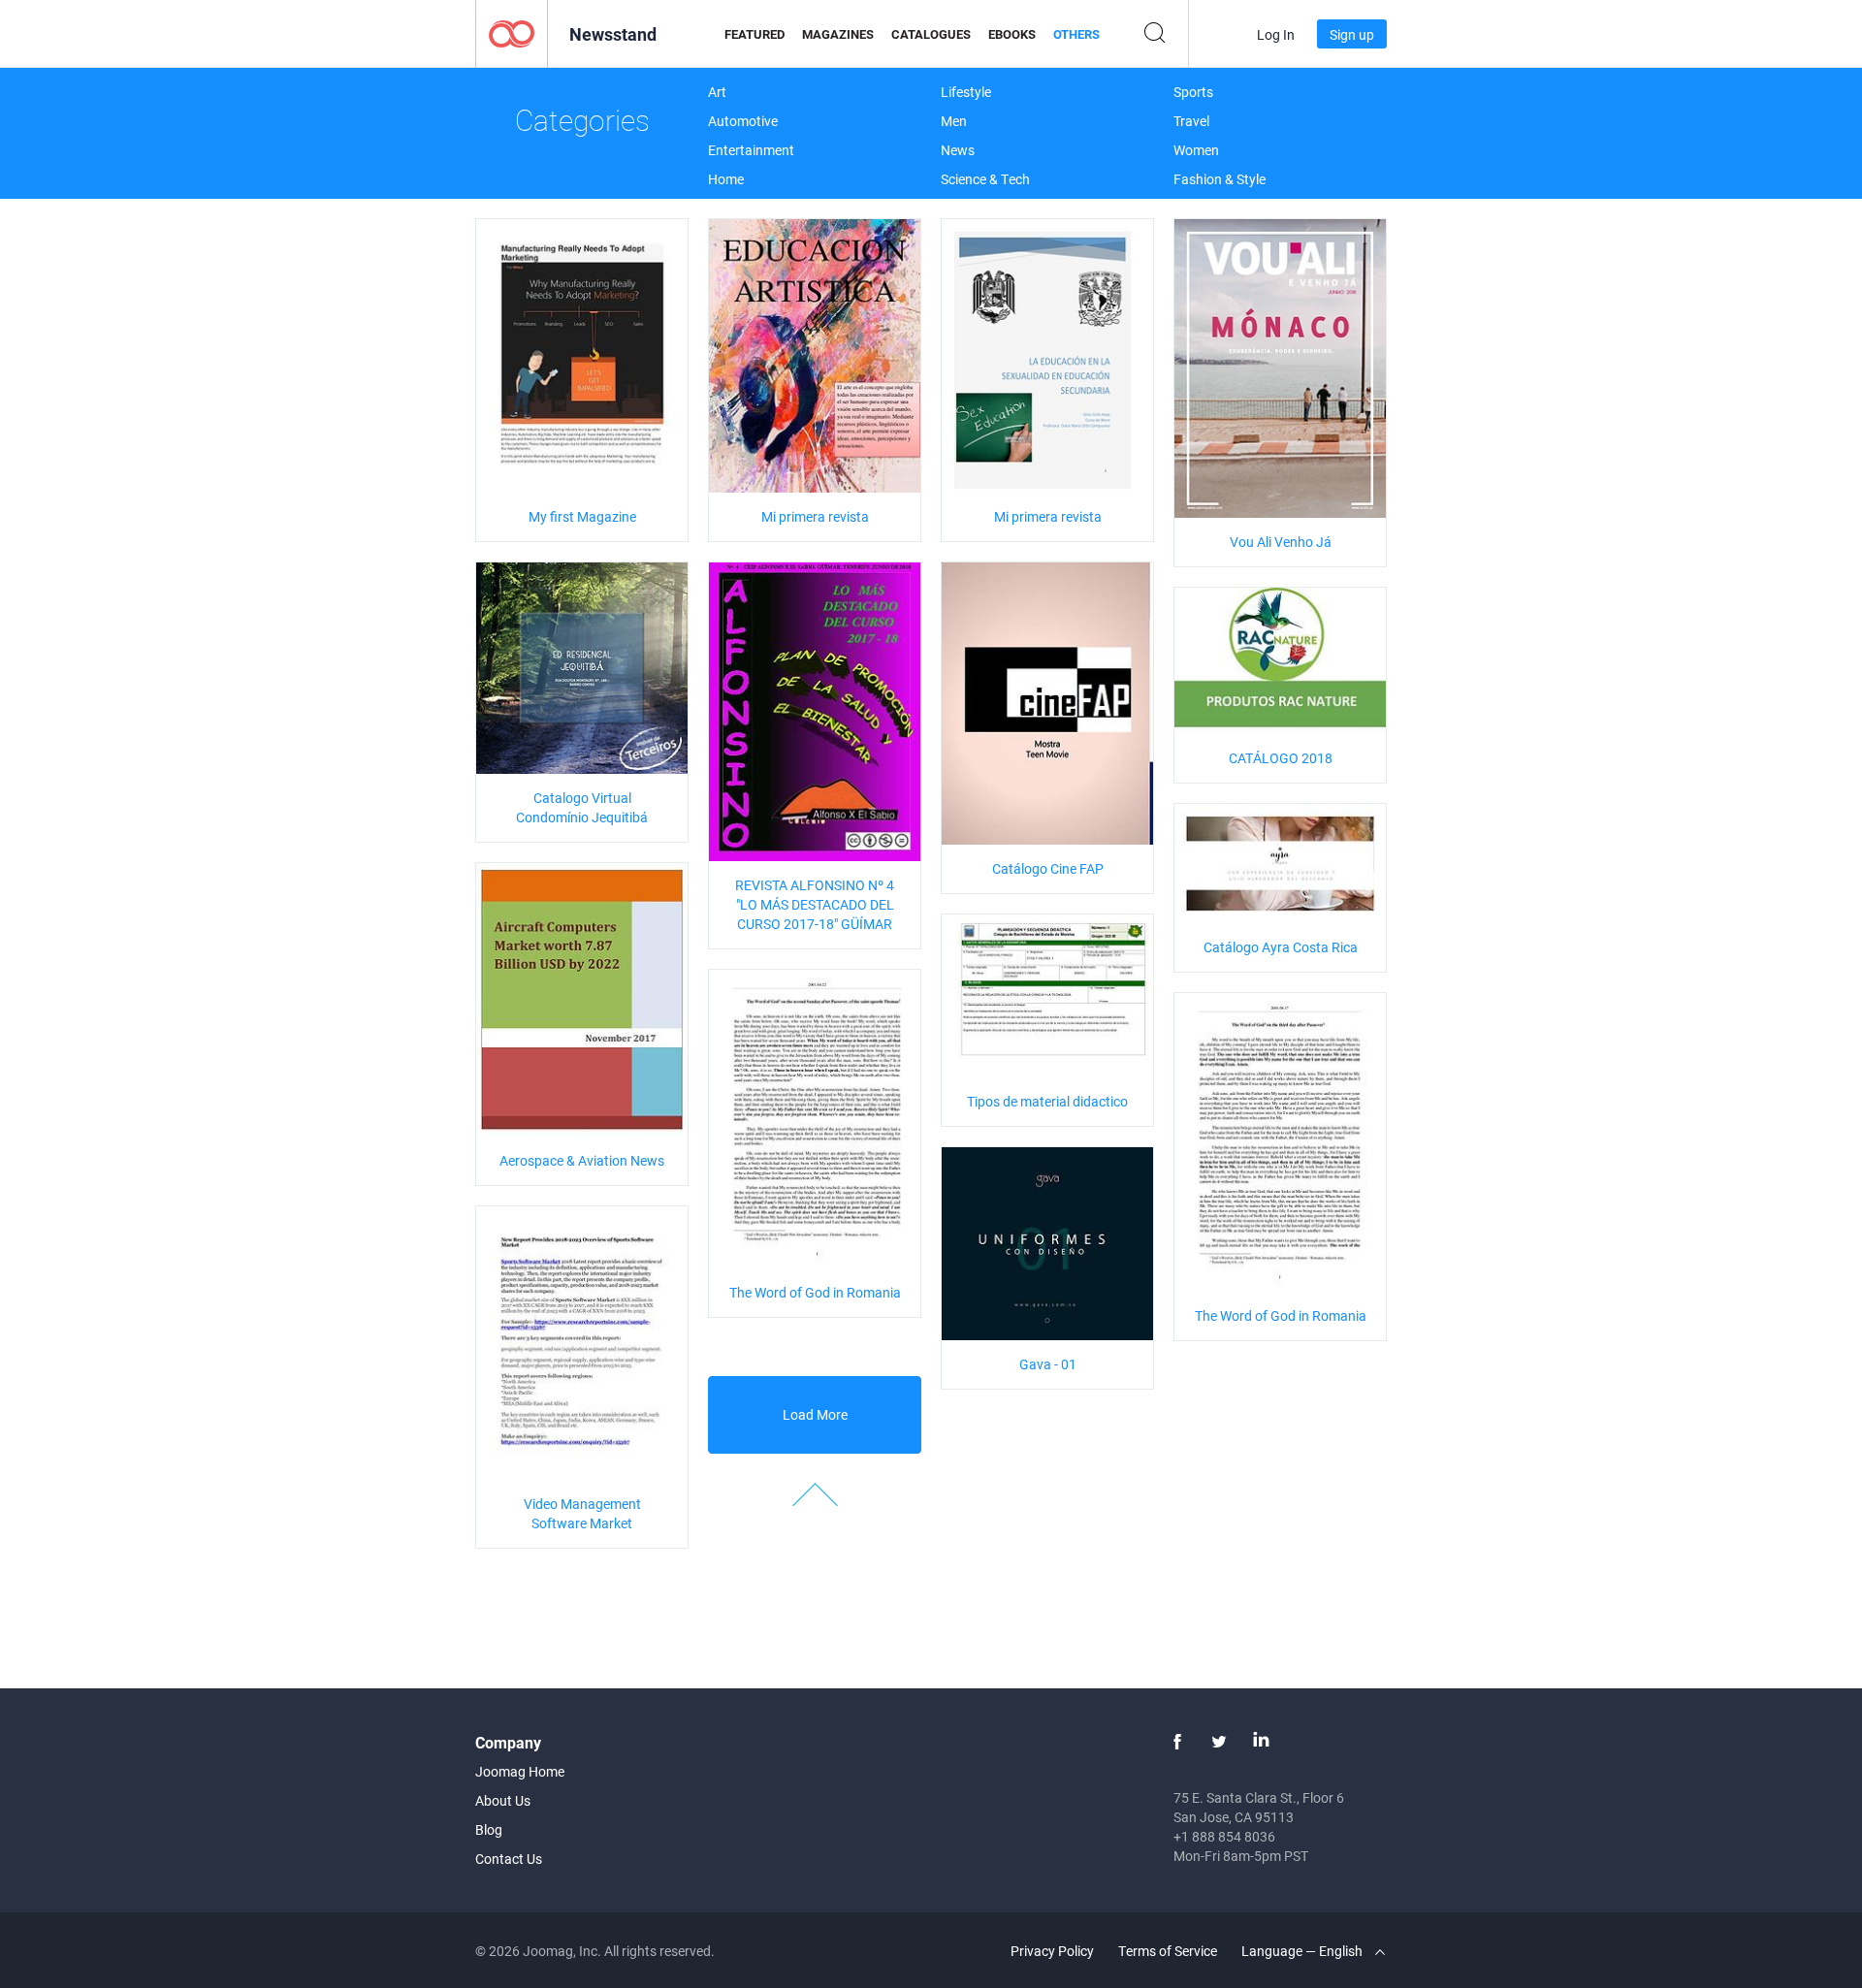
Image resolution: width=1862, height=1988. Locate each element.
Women (1196, 150)
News (958, 150)
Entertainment (751, 150)
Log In (1276, 34)
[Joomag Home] (512, 32)
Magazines (838, 34)
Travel (1191, 121)
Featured (754, 34)
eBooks (1012, 34)
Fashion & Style (1220, 179)
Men (954, 121)
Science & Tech (985, 179)
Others (1076, 34)
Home (726, 179)
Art (717, 92)
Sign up (1352, 34)
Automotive (743, 121)
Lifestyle (966, 92)
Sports (1193, 92)
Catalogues (931, 34)
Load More (815, 1414)
